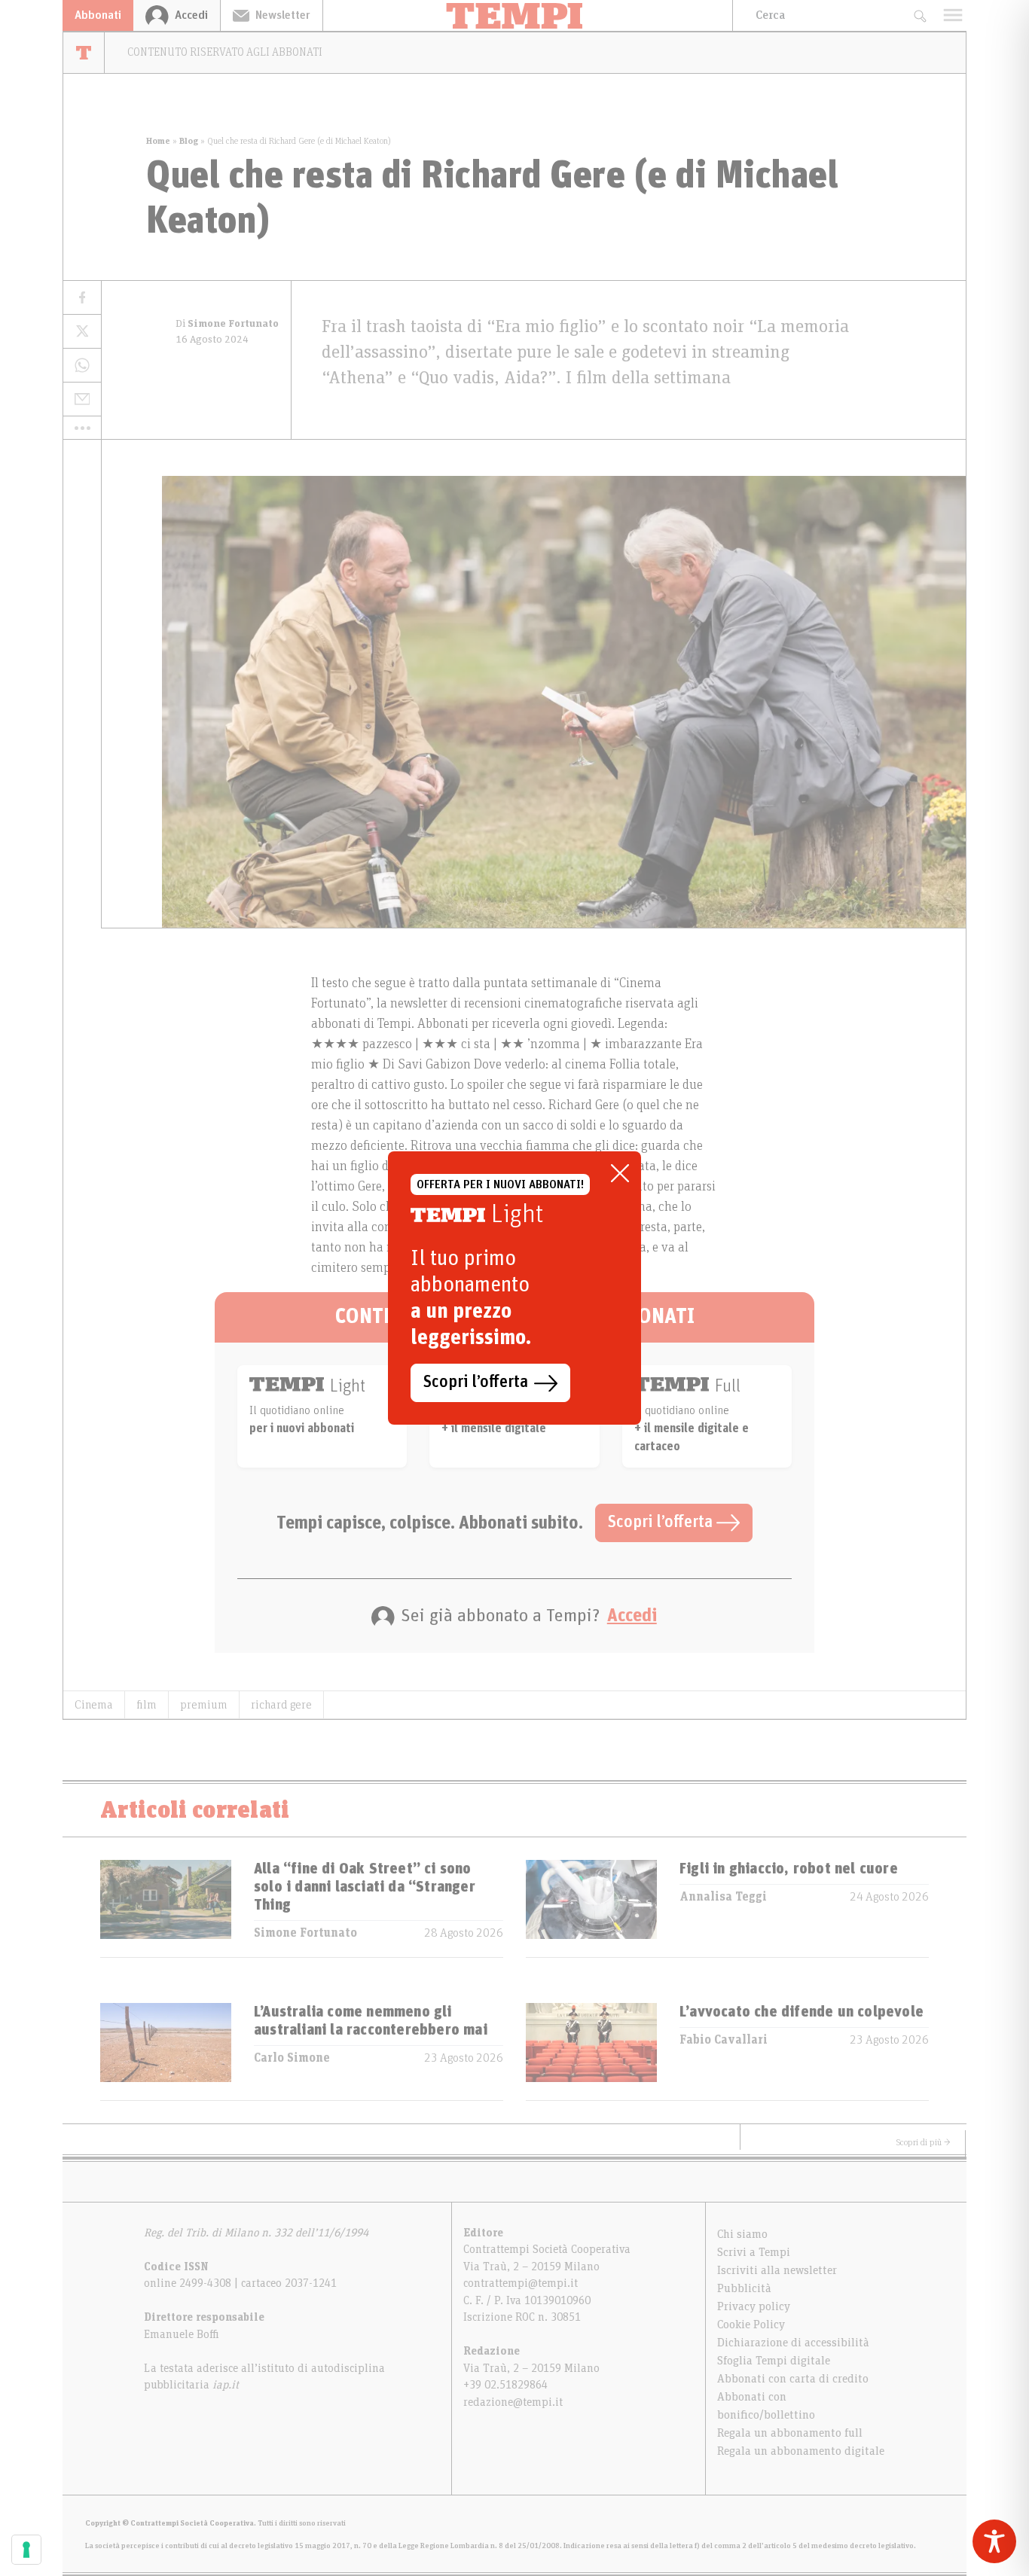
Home (158, 141)
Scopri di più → (924, 2142)
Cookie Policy (751, 2324)
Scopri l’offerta (662, 1523)
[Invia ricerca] (919, 15)
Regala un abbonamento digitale (801, 2451)
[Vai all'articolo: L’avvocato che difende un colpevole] (591, 2052)
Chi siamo (742, 2234)
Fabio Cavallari (724, 2040)
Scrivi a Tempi (754, 2252)
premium (204, 1705)
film (147, 1705)
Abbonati (98, 15)
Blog (189, 141)
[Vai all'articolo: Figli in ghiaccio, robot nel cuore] (591, 1908)
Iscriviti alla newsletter (777, 2270)
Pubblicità (744, 2288)
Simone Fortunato (305, 1933)
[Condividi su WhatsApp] (82, 366)
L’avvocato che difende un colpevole (802, 2012)
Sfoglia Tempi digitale (774, 2361)
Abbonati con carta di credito (793, 2379)
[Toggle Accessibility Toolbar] (994, 2541)
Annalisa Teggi (723, 1897)
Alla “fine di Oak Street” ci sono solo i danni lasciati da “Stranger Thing (365, 1887)
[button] (82, 428)
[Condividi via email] (82, 399)
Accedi (632, 1616)
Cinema (94, 1705)
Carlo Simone (292, 2058)
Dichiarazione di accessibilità (793, 2343)
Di (227, 324)
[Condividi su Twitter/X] (82, 332)
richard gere (281, 1705)
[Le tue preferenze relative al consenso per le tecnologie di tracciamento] (26, 2550)
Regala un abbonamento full (790, 2433)
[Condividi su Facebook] (82, 298)
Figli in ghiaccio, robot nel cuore (789, 1869)
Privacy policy (754, 2306)
